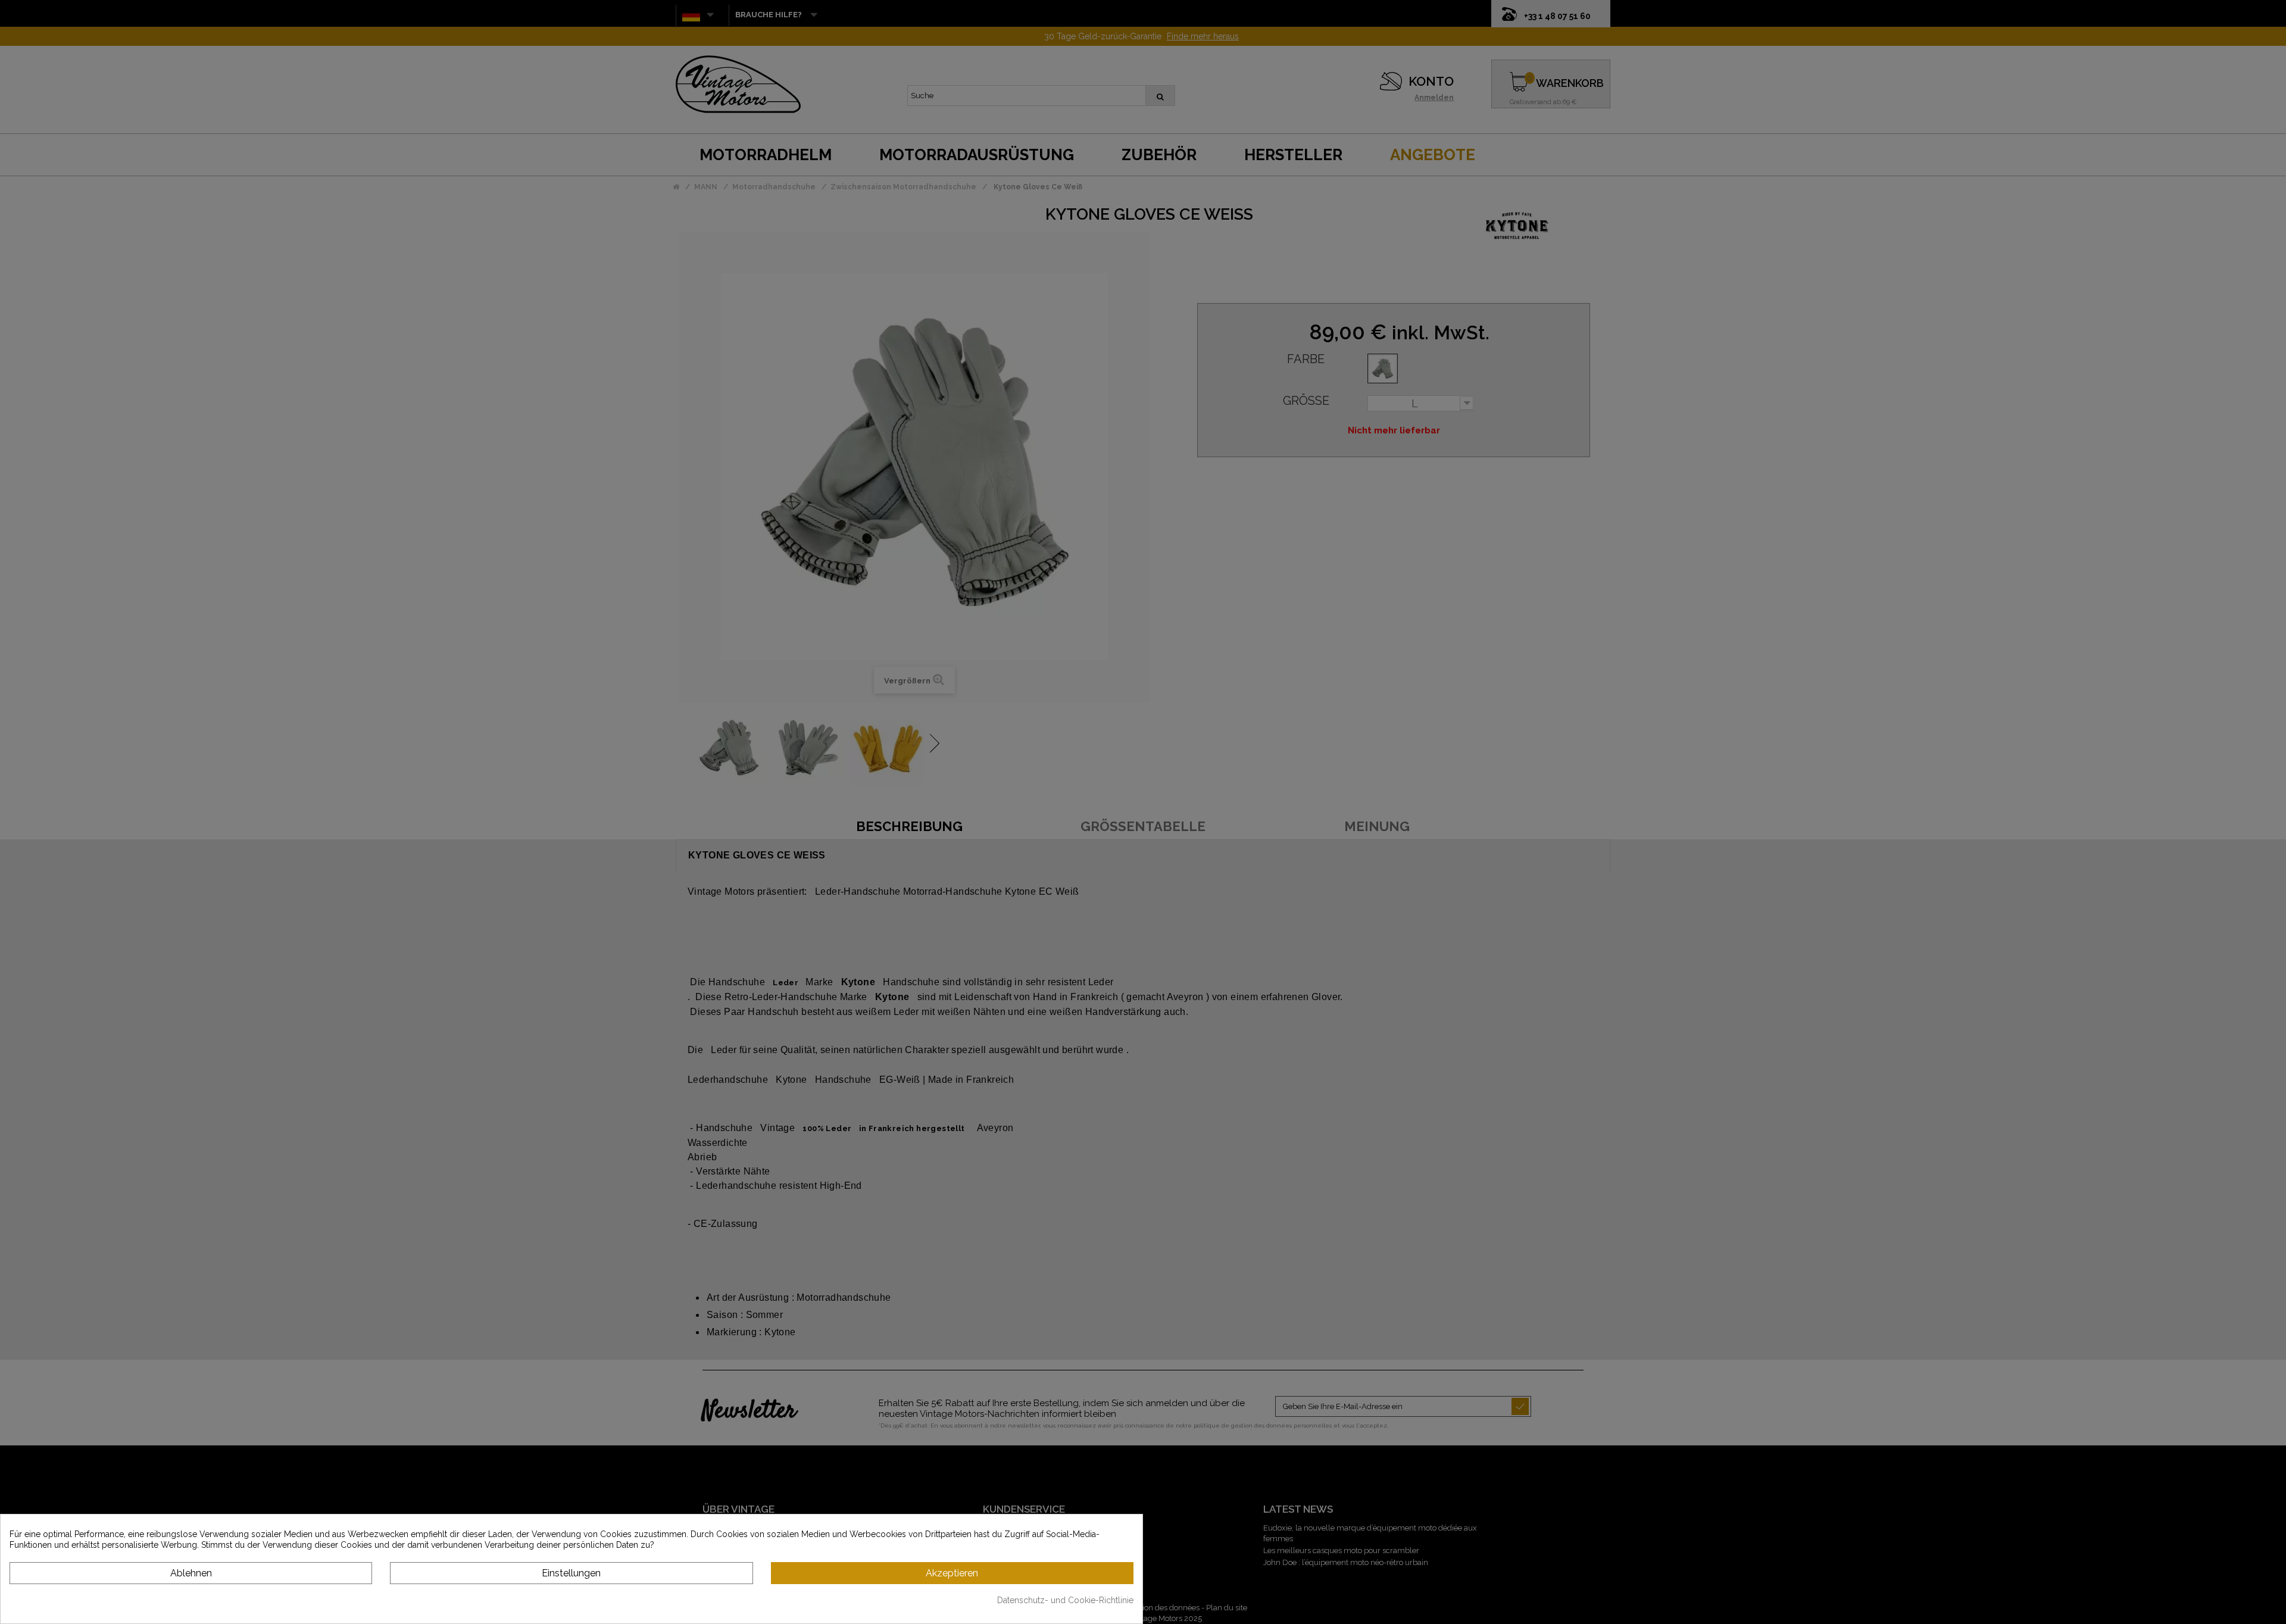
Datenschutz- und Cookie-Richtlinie (1065, 1600)
